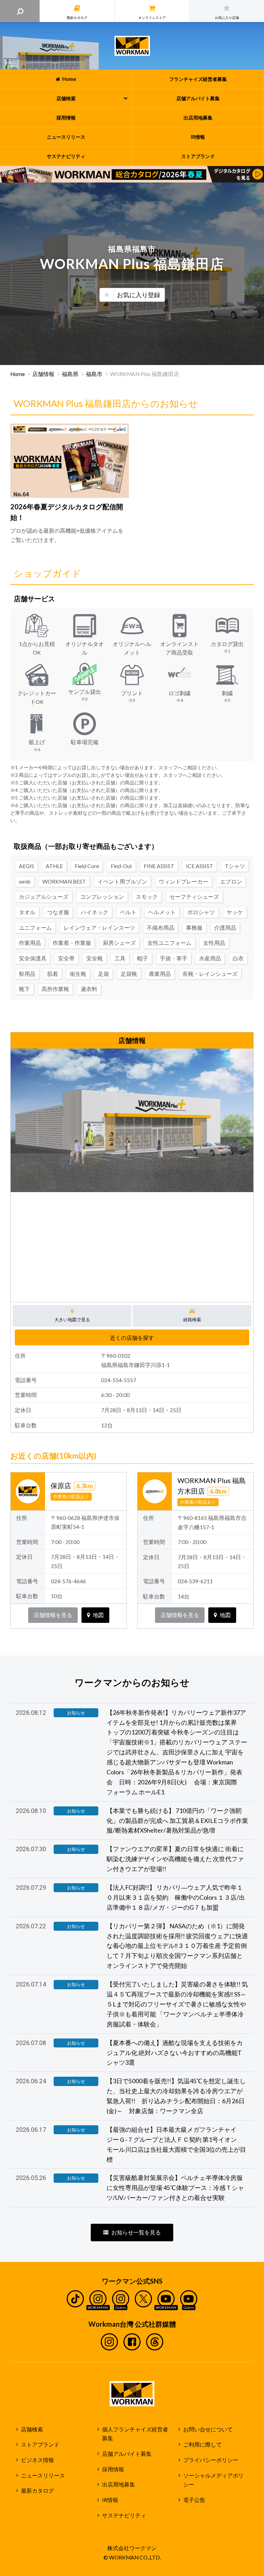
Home (18, 374)
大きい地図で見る (72, 1320)
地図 (98, 1615)
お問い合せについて (208, 2429)
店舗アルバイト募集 (127, 2454)
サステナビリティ (124, 2515)
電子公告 (194, 2500)
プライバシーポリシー (211, 2460)
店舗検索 (32, 2429)
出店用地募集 (119, 2484)
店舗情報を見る (53, 1615)
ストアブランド (40, 2444)
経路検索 (192, 1320)
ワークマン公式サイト (132, 46)
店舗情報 (43, 374)
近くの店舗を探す (132, 1338)
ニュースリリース (43, 2475)
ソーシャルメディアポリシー (213, 2480)
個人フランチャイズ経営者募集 (135, 2434)
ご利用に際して (202, 2444)
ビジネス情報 (37, 2460)
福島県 (70, 374)
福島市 (94, 374)
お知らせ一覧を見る (136, 2232)
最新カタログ (37, 2491)
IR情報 (110, 2500)
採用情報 (113, 2469)
